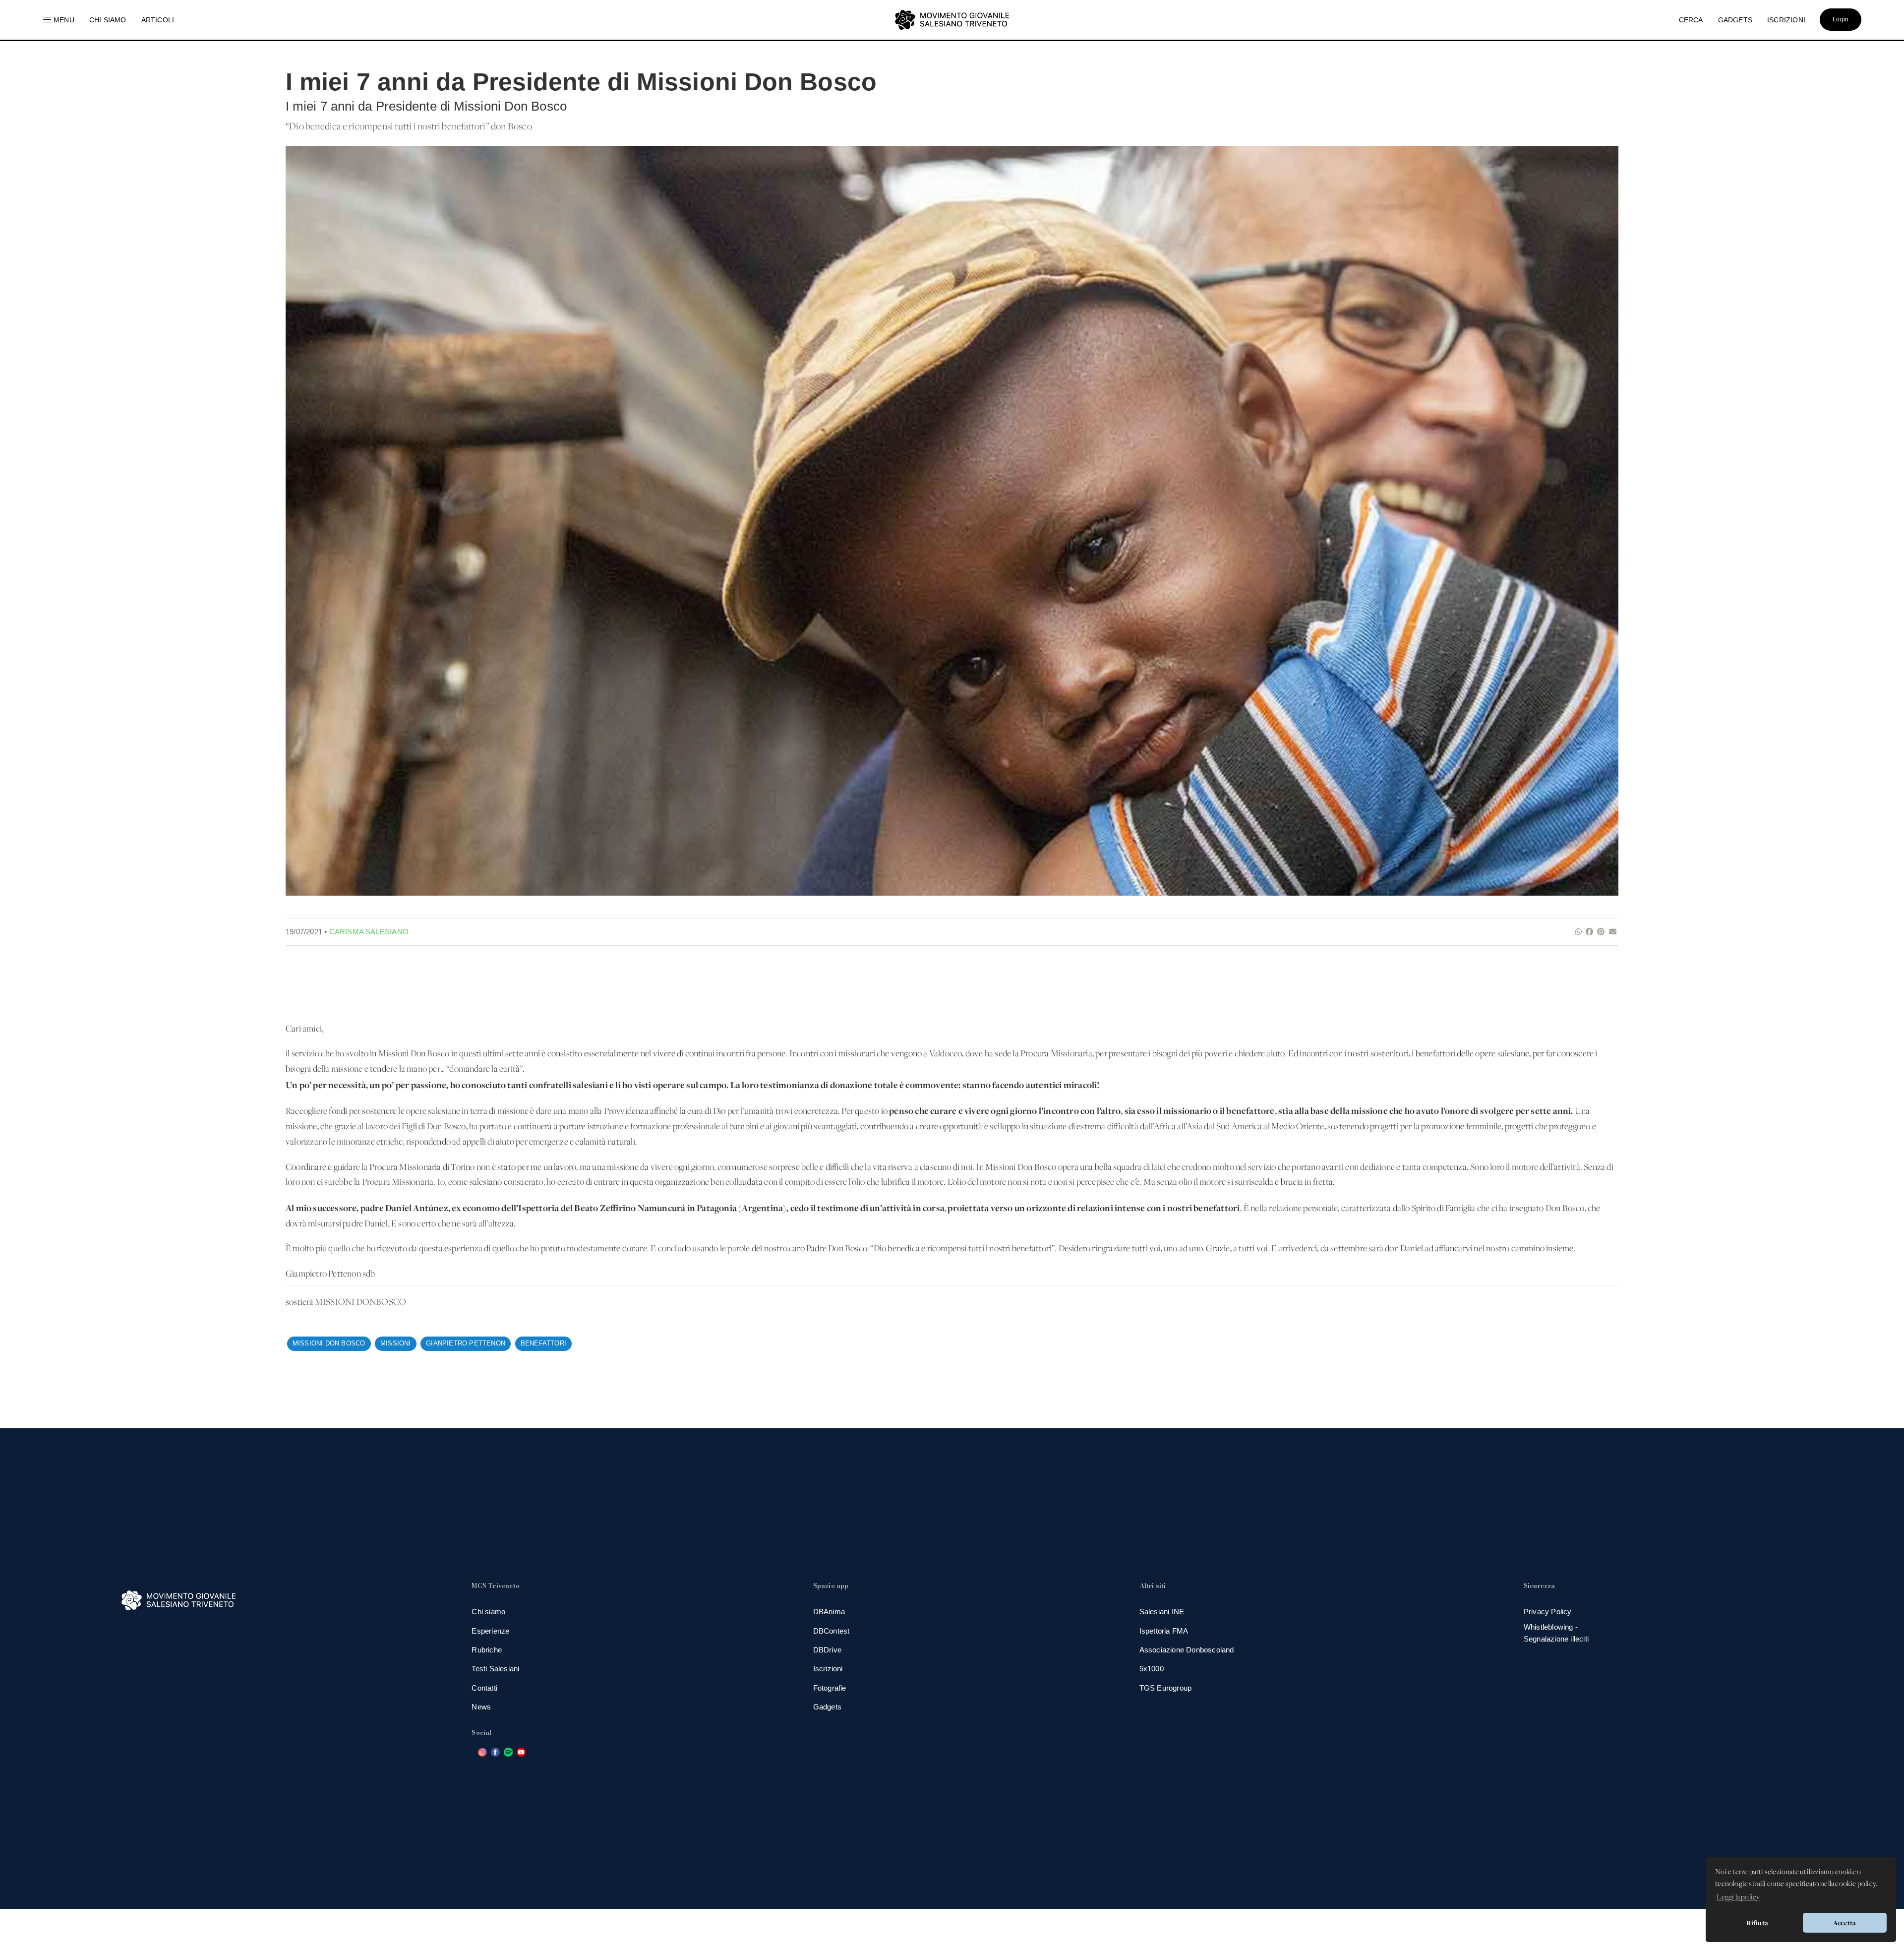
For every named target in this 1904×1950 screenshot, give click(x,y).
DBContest (832, 1631)
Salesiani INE (1162, 1612)
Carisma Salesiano (369, 932)
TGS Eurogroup (1166, 1688)
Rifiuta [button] (1757, 1923)
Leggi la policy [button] (1738, 1897)
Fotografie (830, 1688)
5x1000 (1152, 1669)
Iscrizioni (828, 1669)
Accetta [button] (1844, 1923)
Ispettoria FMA (1164, 1631)
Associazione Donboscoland (1187, 1650)
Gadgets (827, 1707)
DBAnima (829, 1612)
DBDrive (827, 1650)
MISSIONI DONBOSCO (361, 1303)
